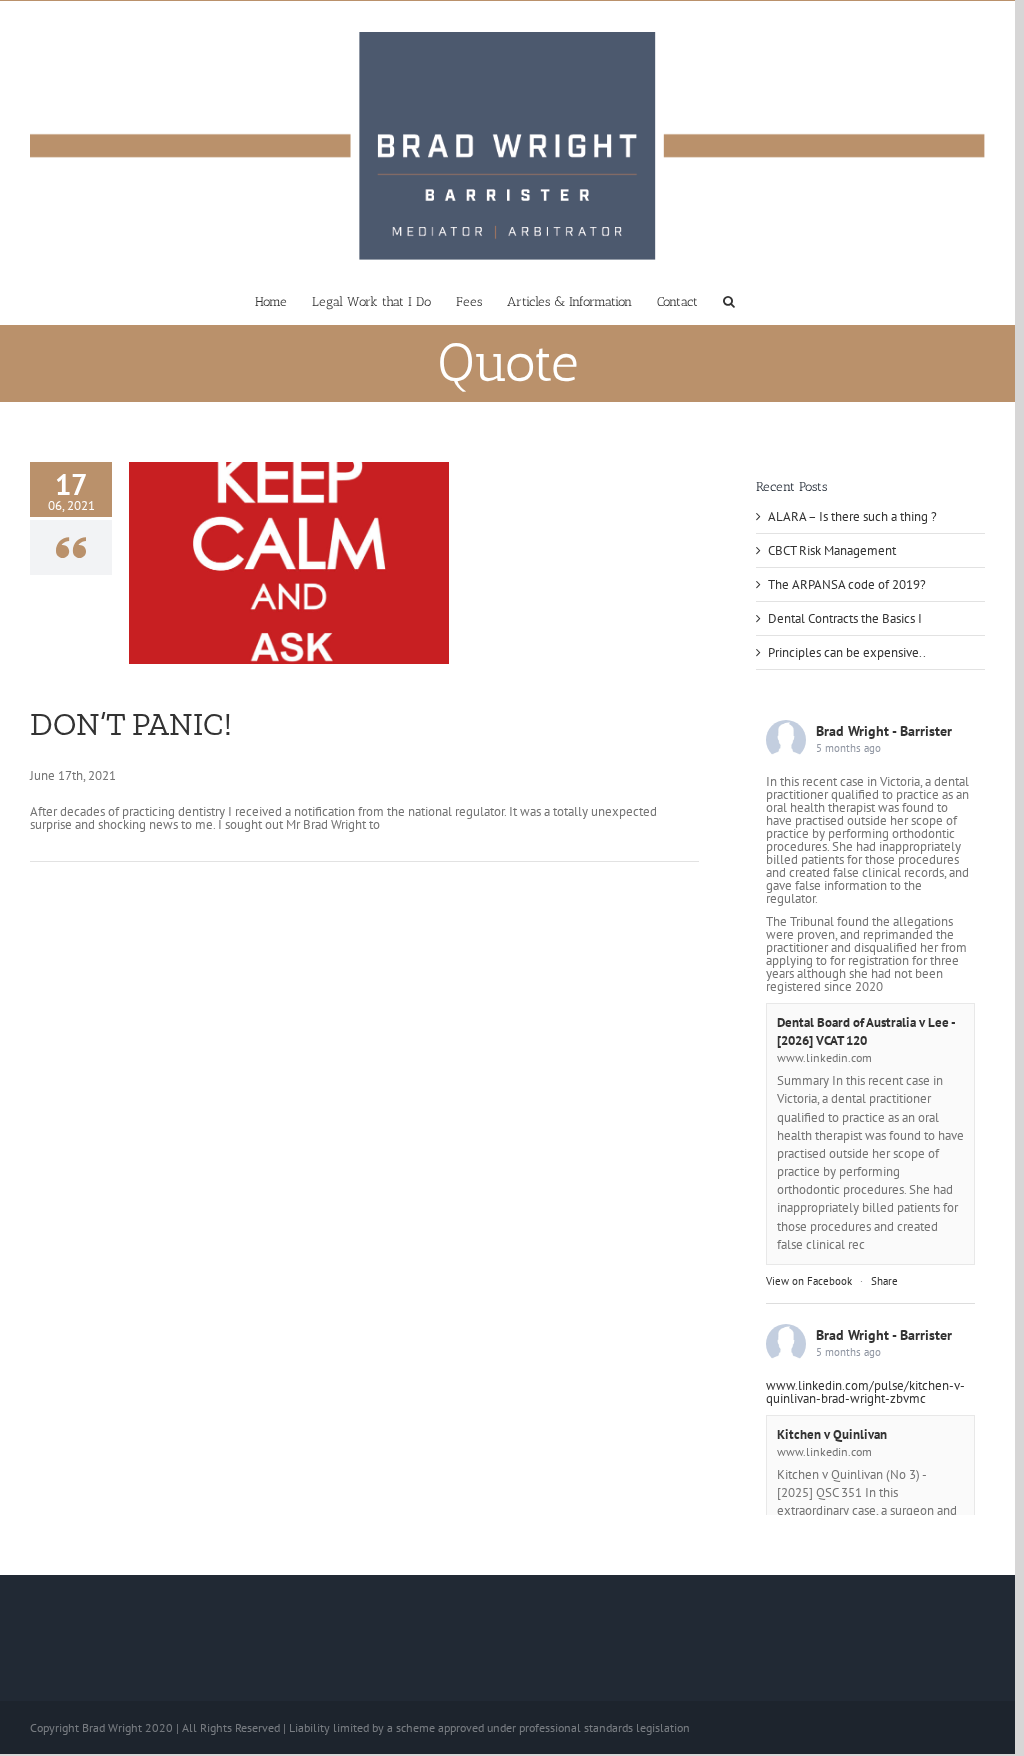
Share (884, 1281)
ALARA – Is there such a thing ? (852, 516)
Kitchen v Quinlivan (832, 1434)
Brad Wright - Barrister (884, 731)
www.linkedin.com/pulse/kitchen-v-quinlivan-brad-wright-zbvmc (865, 1392)
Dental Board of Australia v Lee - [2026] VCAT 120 (866, 1031)
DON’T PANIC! (131, 724)
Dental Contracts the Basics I (845, 618)
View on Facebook (809, 1281)
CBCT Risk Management (832, 550)
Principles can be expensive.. (847, 652)
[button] (729, 300)
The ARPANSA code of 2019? (847, 584)
